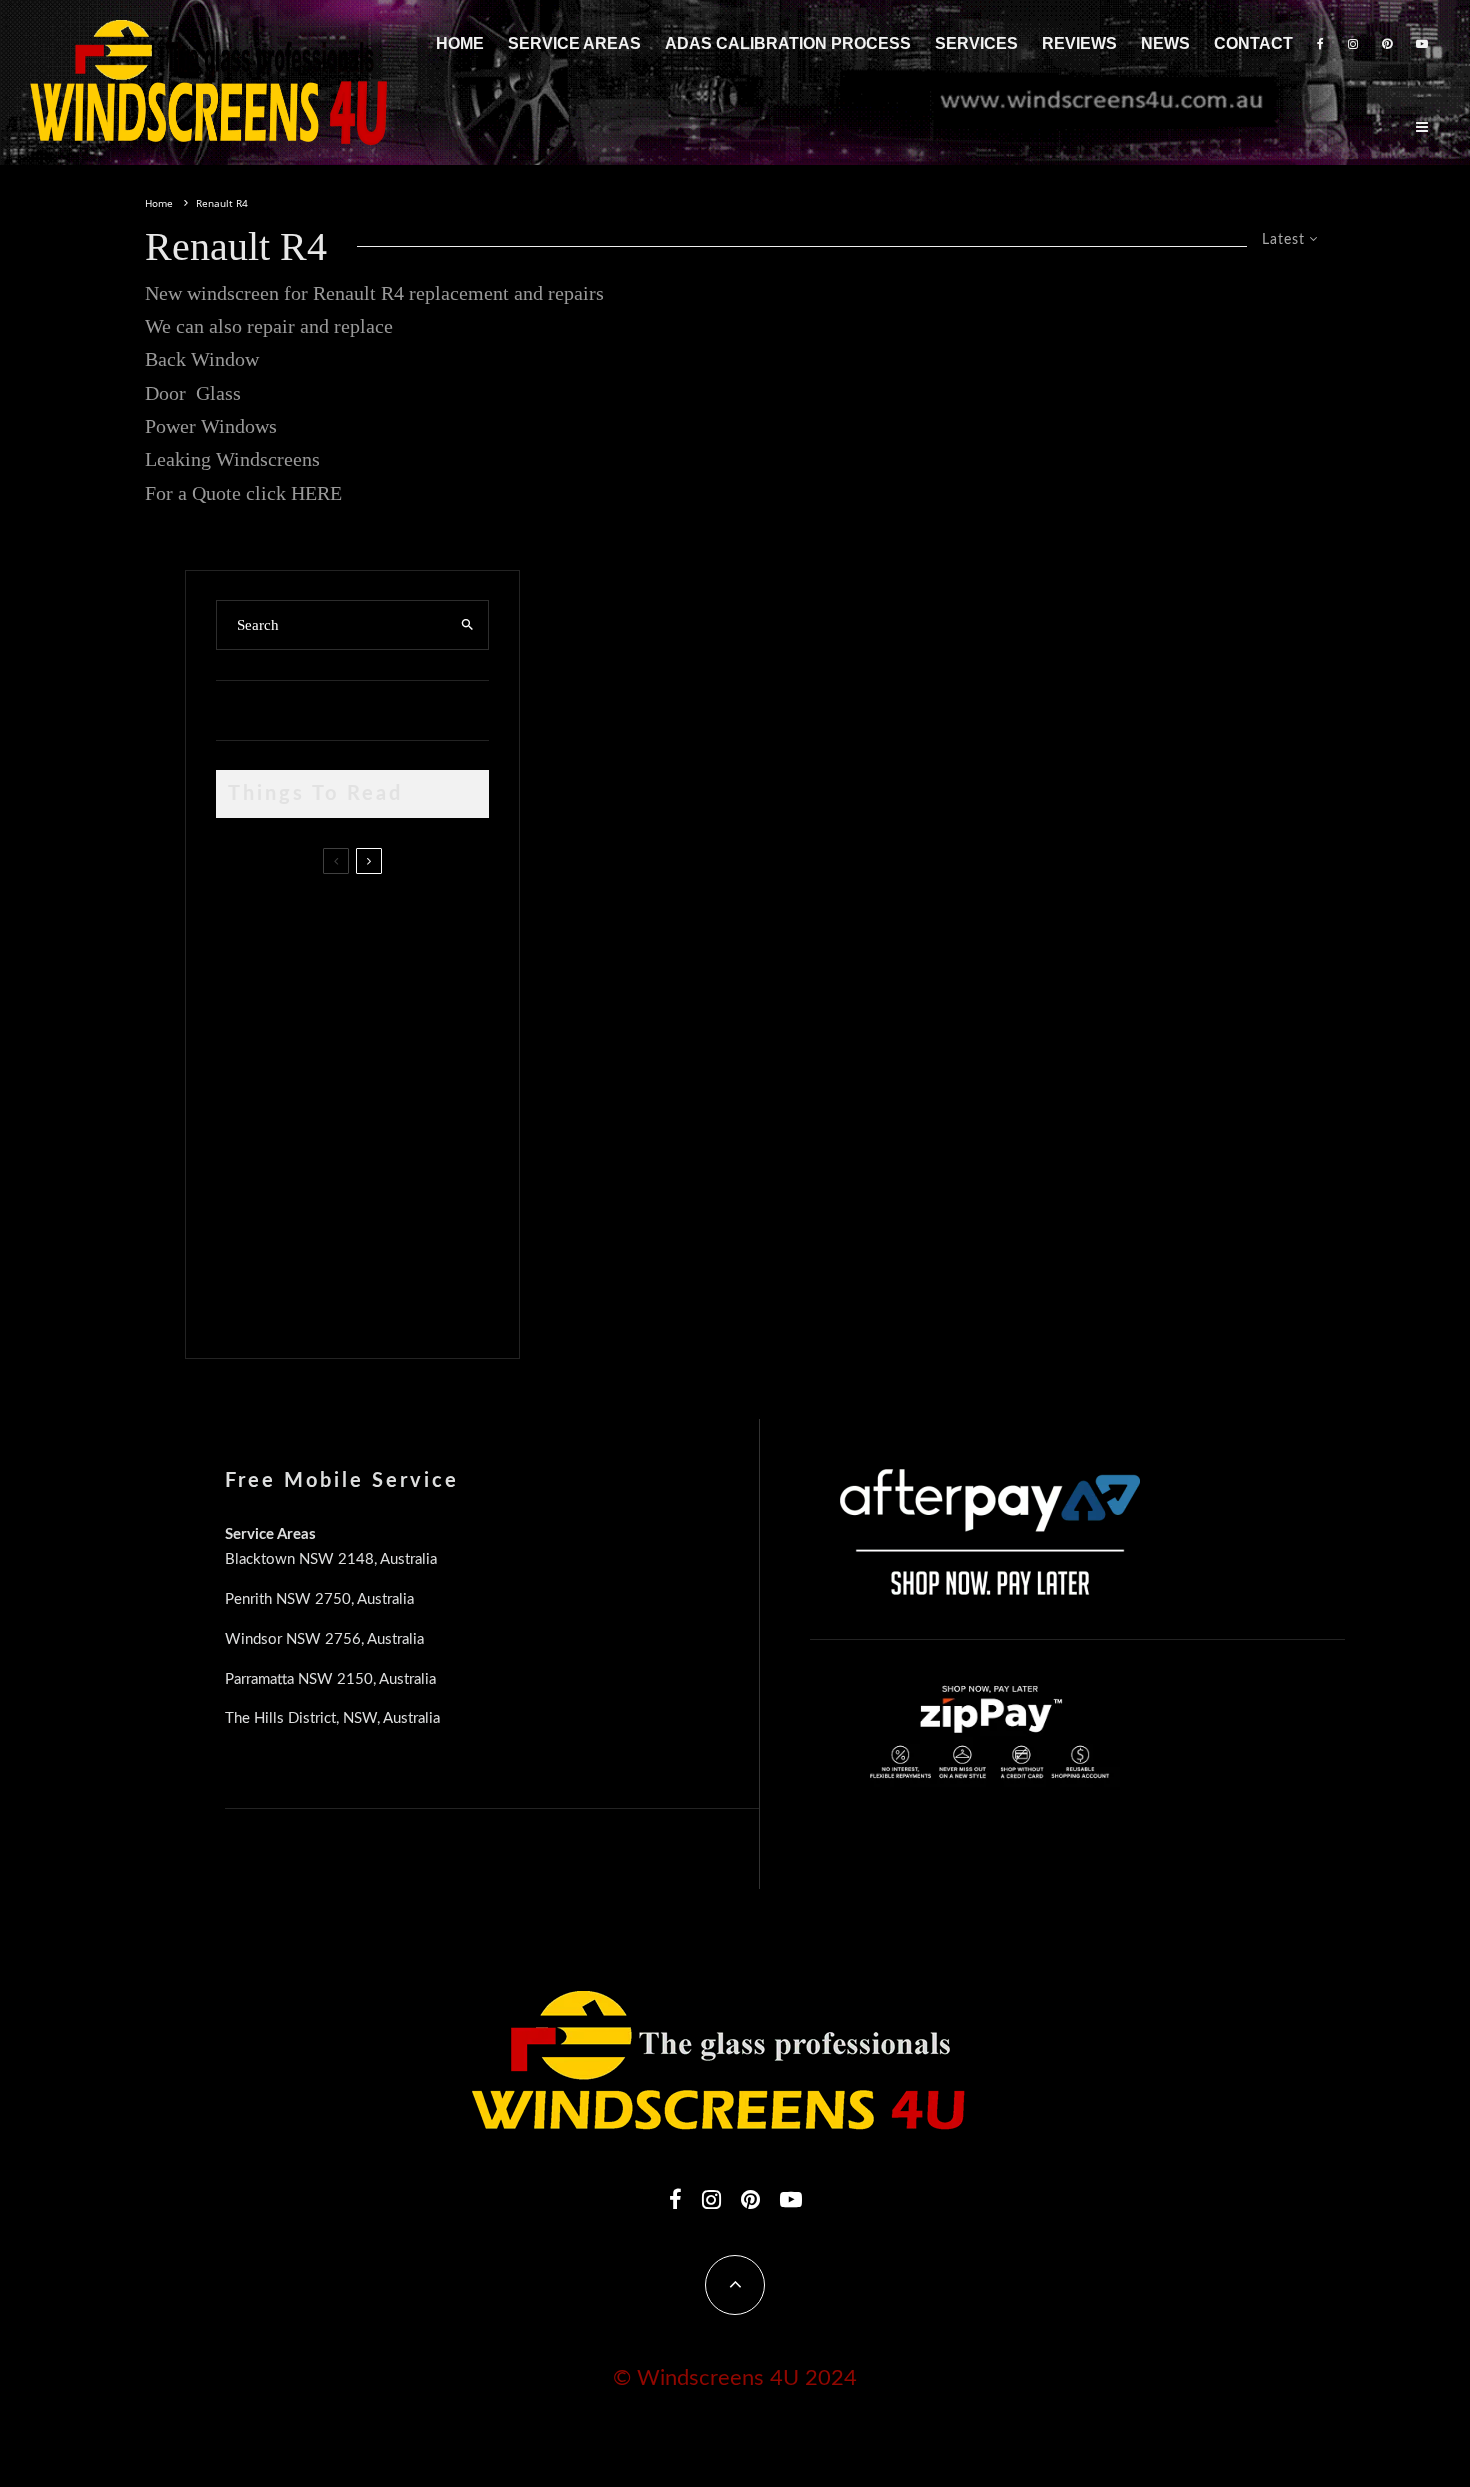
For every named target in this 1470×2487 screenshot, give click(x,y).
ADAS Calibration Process (788, 43)
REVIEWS (1079, 43)
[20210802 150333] (248, 1105)
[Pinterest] (1387, 44)
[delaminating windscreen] (248, 1200)
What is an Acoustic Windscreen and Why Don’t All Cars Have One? (388, 1290)
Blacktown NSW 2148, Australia (331, 1559)
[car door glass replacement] (248, 926)
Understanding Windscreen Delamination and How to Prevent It (385, 1195)
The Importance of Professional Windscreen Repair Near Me (377, 1016)
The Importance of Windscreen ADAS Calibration (359, 1100)
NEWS (1165, 43)
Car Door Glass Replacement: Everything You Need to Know (393, 921)
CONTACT (1253, 43)
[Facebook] (1320, 44)
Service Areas (574, 43)
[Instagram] (1353, 44)
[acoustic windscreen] (248, 1295)
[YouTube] (1422, 44)
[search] (467, 625)
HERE (316, 493)
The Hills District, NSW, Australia (332, 1718)
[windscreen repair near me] (248, 1015)
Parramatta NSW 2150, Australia (330, 1679)
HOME (460, 43)
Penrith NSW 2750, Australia (319, 1599)
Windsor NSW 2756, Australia (324, 1639)
